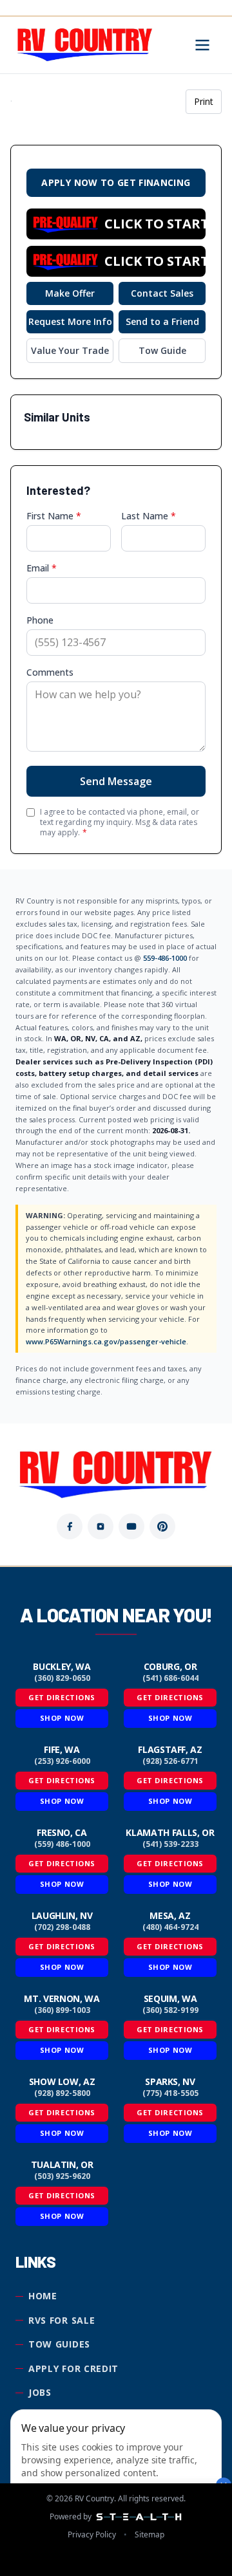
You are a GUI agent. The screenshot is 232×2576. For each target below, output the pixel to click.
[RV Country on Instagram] (101, 1526)
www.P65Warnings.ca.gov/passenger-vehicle (106, 1341)
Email (42, 568)
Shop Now (62, 1718)
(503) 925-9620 (62, 2176)
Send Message (116, 781)
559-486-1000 (165, 958)
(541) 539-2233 (170, 1844)
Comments (50, 672)
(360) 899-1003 (62, 2010)
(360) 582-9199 (170, 2010)
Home (43, 2296)
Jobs (40, 2392)
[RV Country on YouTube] (131, 1526)
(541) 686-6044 (170, 1678)
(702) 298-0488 (62, 1927)
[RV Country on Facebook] (70, 1526)
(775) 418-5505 (170, 2093)
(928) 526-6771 (170, 1761)
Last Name (149, 516)
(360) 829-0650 (62, 1678)
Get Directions (62, 1697)
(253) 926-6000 (62, 1761)
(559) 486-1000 (62, 1844)
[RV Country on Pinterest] (162, 1526)
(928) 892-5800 (62, 2093)
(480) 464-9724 (170, 1927)
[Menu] (202, 45)
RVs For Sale (62, 2320)
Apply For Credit (73, 2368)
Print (204, 101)
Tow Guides (59, 2344)
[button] (116, 224)
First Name (54, 516)
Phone (40, 620)
